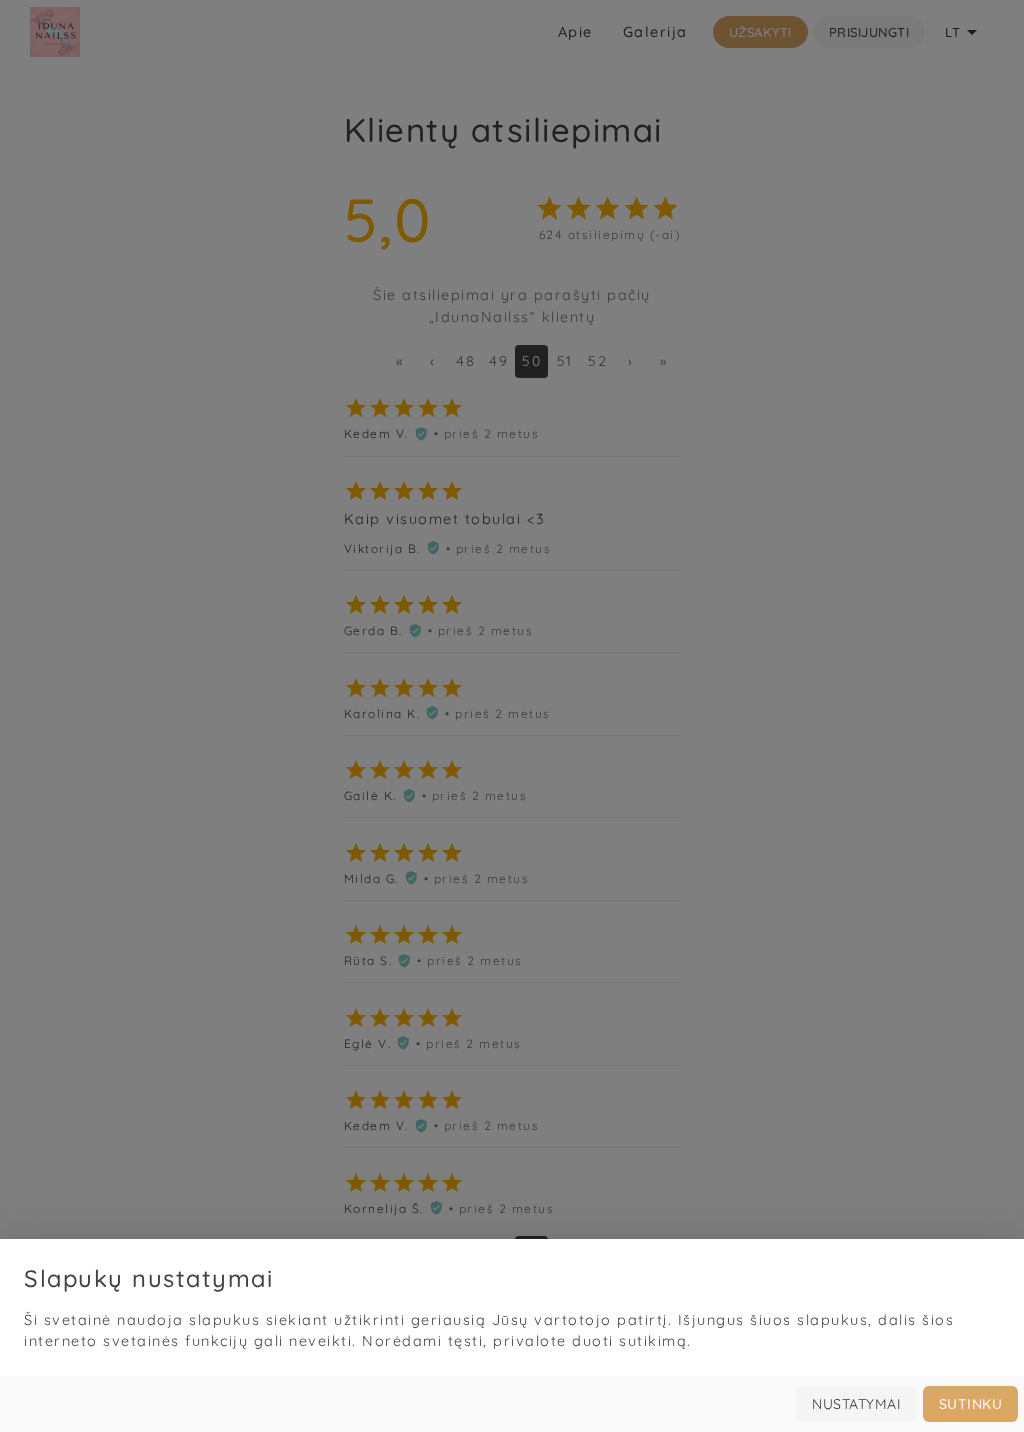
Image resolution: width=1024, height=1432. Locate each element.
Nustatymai (856, 1404)
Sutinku (971, 1404)
